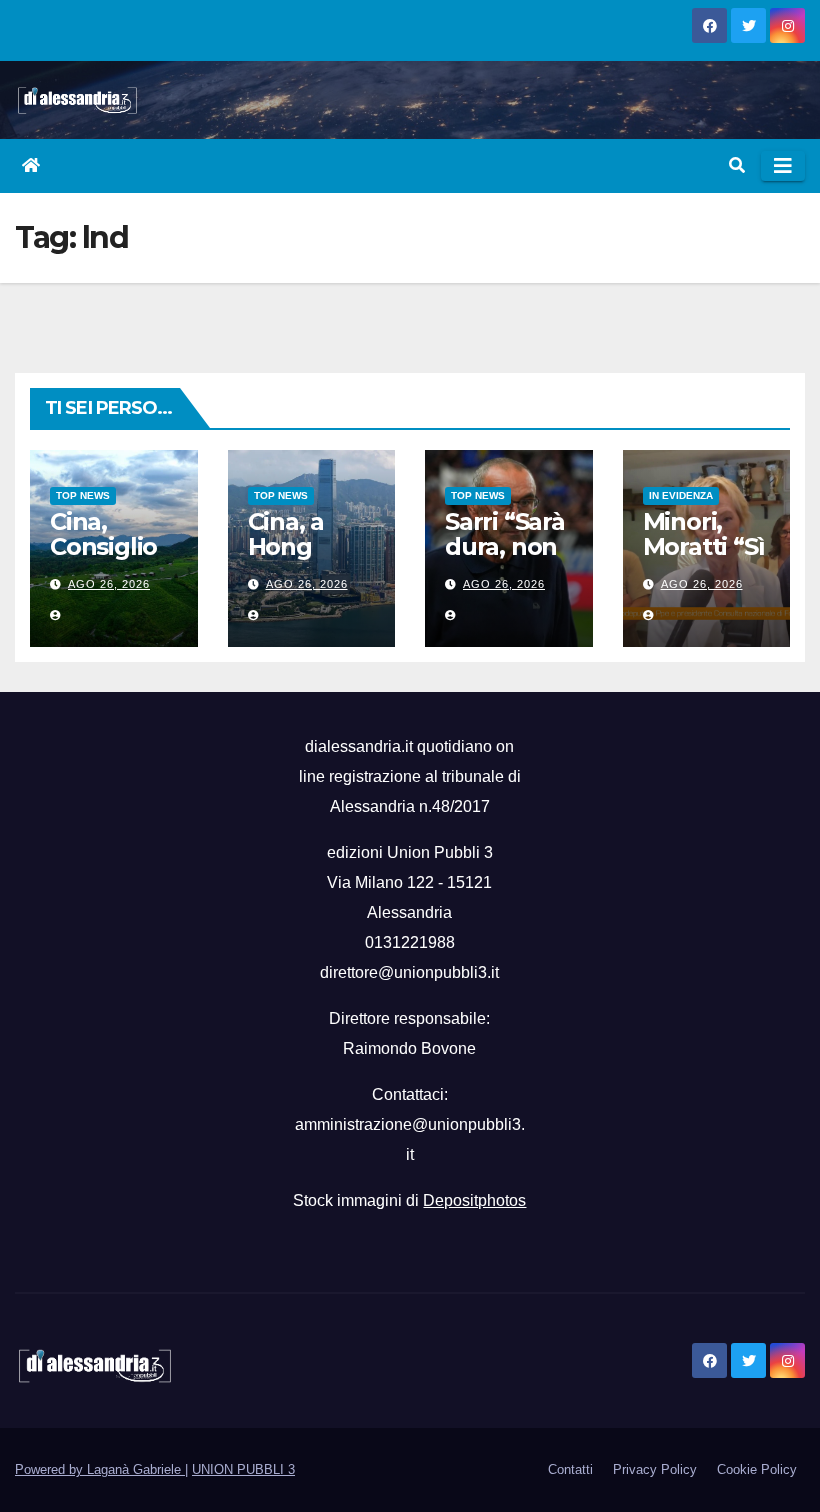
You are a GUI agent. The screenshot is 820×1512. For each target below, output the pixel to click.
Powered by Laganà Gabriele (100, 1469)
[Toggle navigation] (783, 166)
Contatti (570, 1469)
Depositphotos (474, 1200)
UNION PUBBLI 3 (243, 1469)
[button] (737, 165)
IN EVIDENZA (681, 495)
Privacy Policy (655, 1469)
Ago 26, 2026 (109, 584)
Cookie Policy (757, 1469)
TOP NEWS (83, 495)
